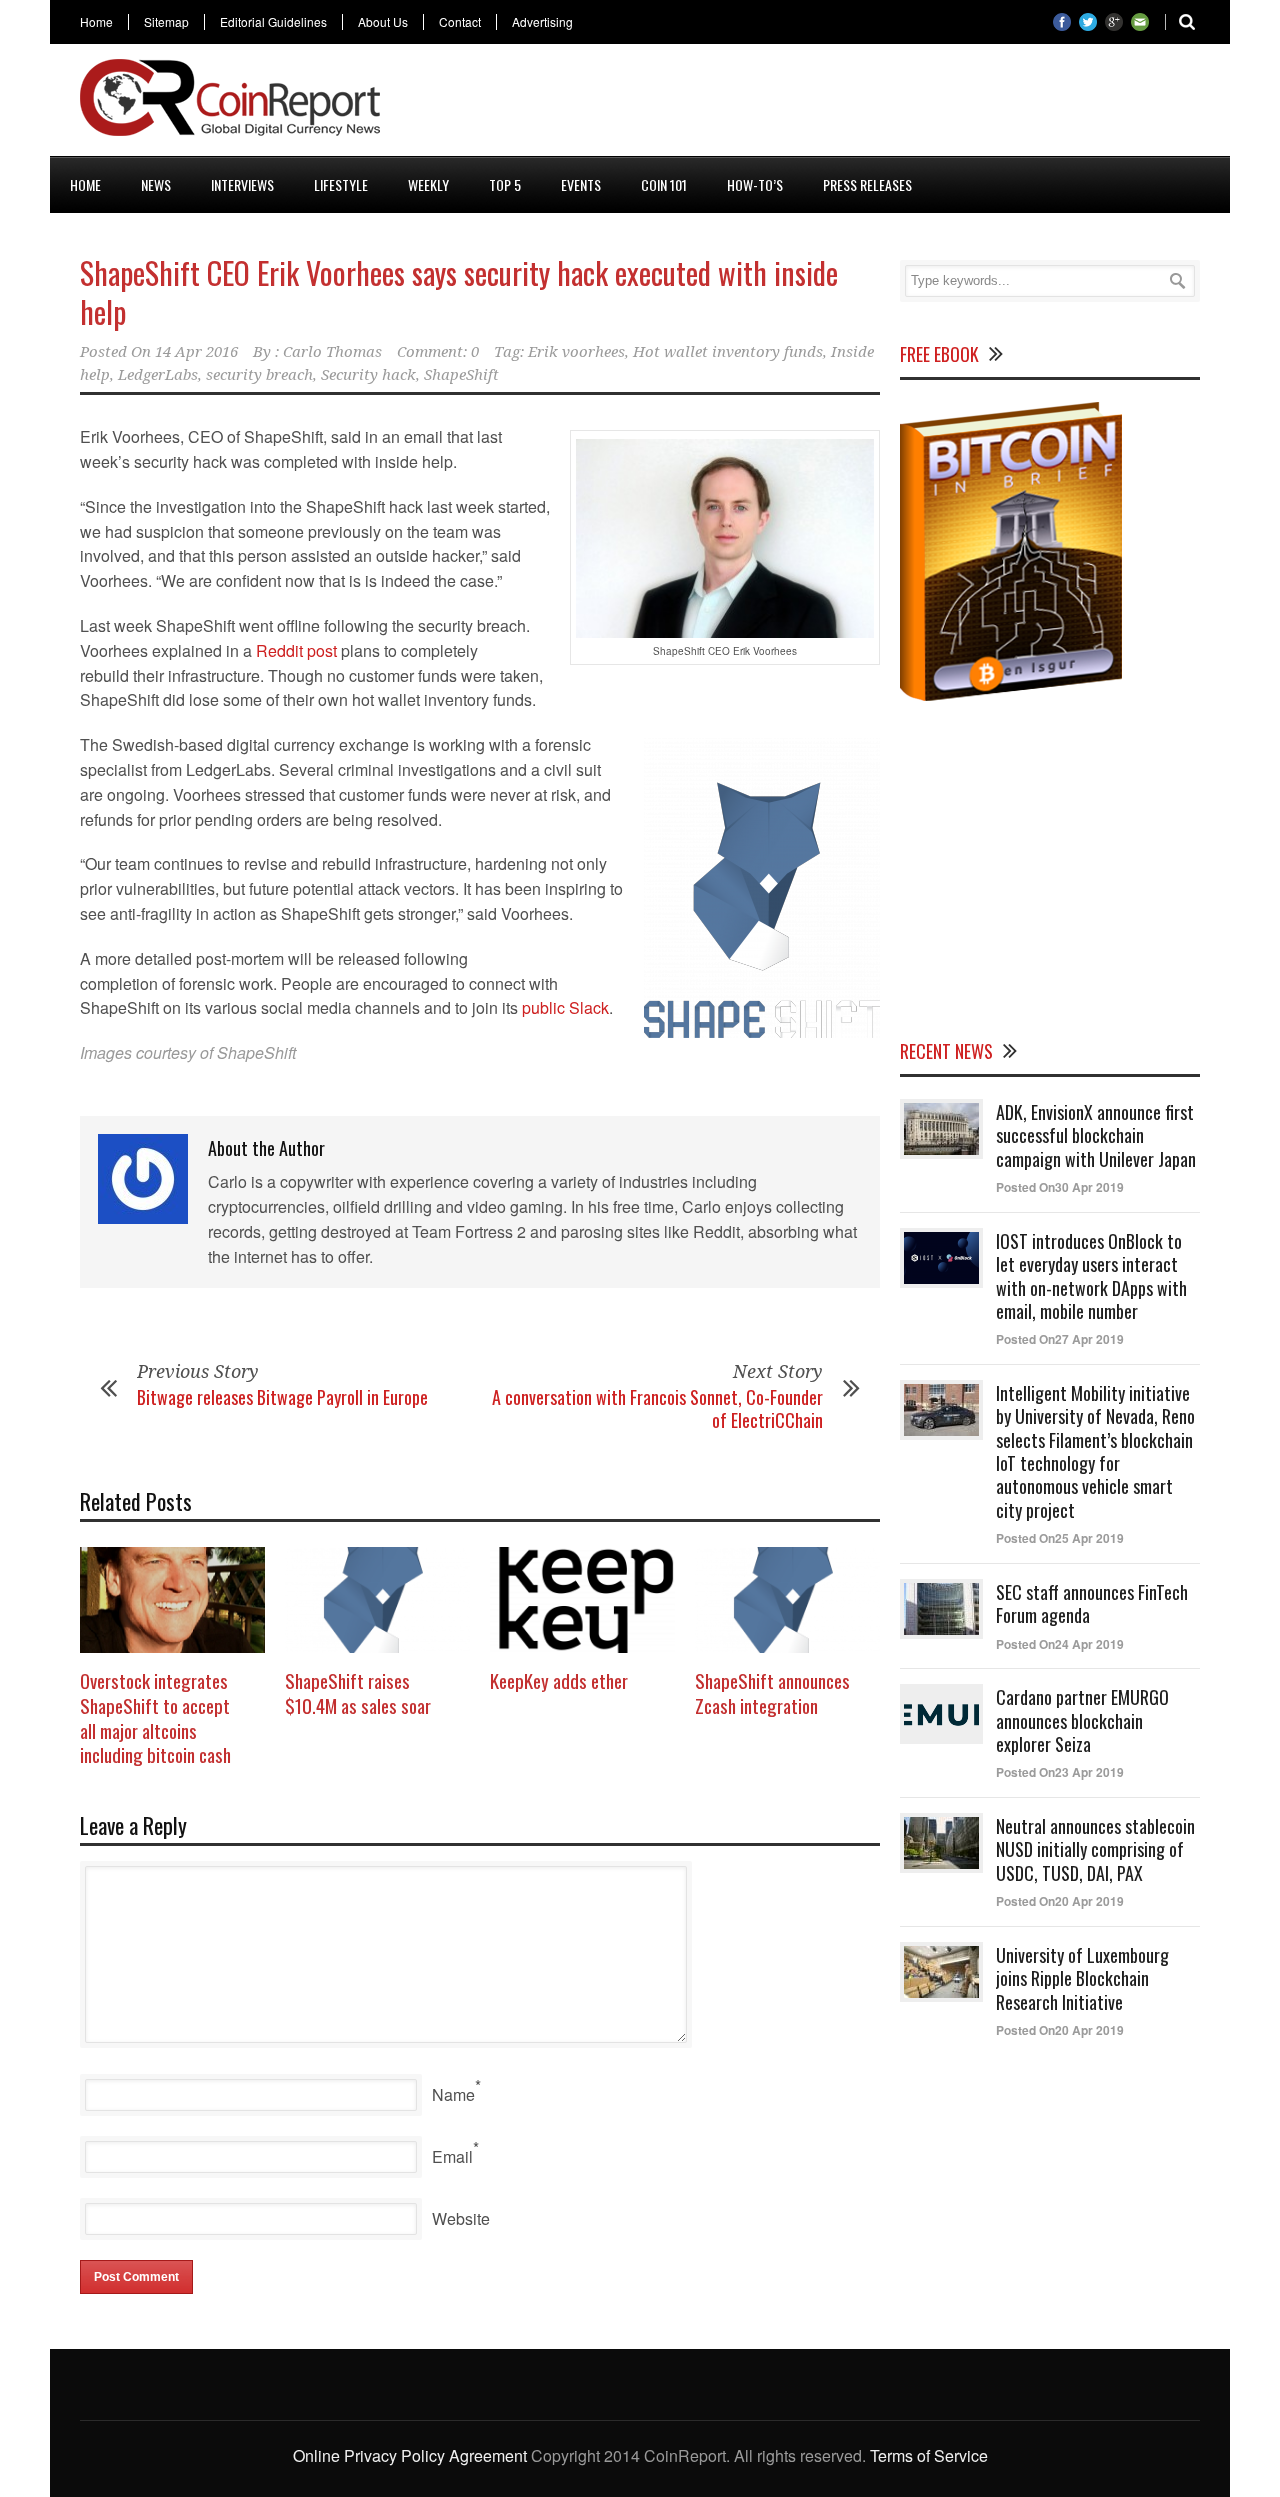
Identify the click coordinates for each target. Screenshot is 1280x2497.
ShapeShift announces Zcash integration (772, 1692)
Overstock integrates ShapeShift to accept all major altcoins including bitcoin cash (155, 1717)
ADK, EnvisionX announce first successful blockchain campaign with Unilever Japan (1096, 1135)
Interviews (242, 184)
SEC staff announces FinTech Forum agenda (1092, 1603)
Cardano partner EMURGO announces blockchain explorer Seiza (1082, 1720)
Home (96, 22)
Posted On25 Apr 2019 (1060, 1538)
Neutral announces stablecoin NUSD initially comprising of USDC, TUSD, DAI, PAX (1095, 1849)
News (156, 184)
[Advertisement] (836, 104)
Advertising (542, 22)
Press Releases (867, 184)
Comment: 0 (438, 352)
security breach (259, 375)
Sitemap (166, 22)
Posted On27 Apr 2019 (1060, 1339)
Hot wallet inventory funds (728, 352)
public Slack (565, 1007)
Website (461, 2218)
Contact (460, 22)
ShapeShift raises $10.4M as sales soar (358, 1692)
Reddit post (296, 650)
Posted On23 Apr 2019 (1060, 1772)
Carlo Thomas (332, 352)
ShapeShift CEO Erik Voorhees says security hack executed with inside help (459, 292)
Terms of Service (929, 2455)
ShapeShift (461, 375)
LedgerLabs (158, 375)
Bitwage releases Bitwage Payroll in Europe (282, 1397)
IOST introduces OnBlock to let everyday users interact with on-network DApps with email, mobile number (1091, 1276)
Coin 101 (664, 184)
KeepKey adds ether (559, 1680)
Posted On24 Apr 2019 (1060, 1644)
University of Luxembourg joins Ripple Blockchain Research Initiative (1082, 1978)
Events (581, 184)
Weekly (428, 184)
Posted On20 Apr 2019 (1060, 1901)
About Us (383, 22)
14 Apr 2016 (196, 352)
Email (452, 2156)
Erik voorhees (576, 352)
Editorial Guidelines (273, 22)
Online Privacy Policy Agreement (410, 2455)
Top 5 (505, 184)
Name (453, 2094)
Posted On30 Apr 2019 (1060, 1187)
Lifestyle (341, 184)
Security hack (368, 375)
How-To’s (755, 184)
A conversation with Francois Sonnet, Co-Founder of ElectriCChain (657, 1408)
